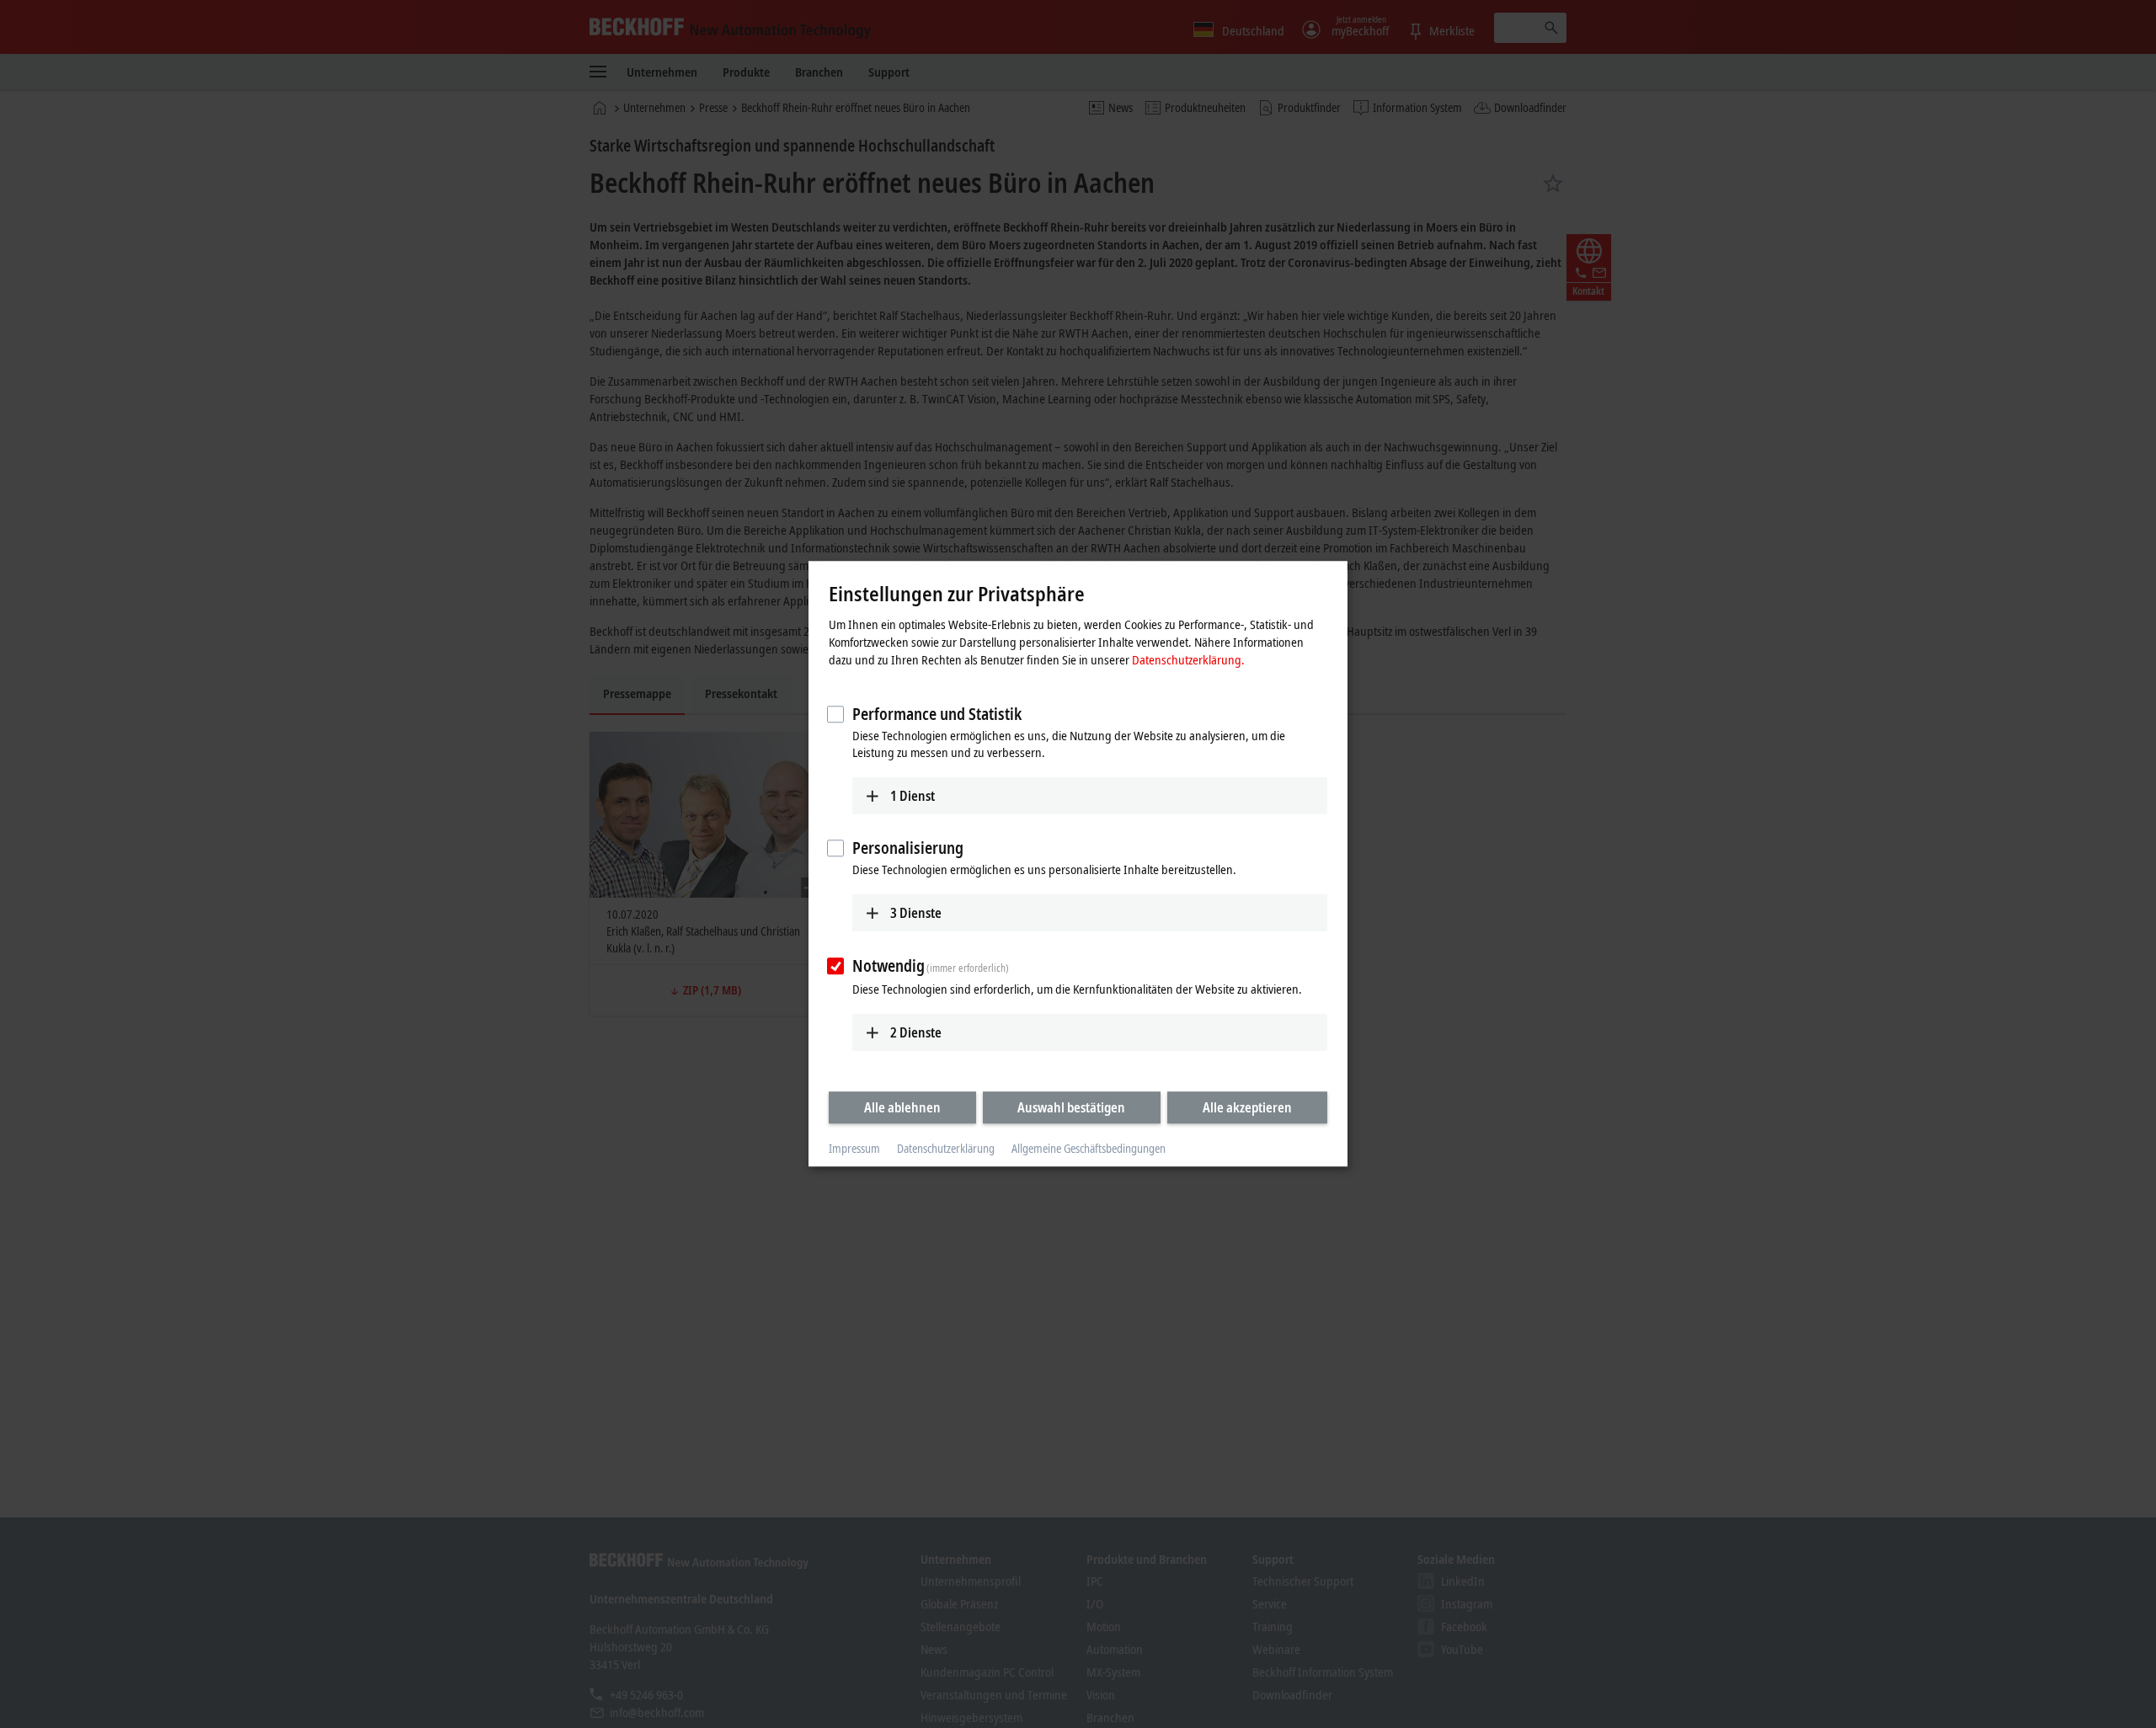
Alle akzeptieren (1247, 1107)
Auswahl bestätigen (1071, 1107)
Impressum (854, 1148)
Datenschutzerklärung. (1188, 659)
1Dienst (913, 796)
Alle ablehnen (902, 1107)
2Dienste (916, 1032)
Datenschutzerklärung (946, 1148)
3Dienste (916, 913)
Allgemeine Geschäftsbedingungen (1089, 1148)
